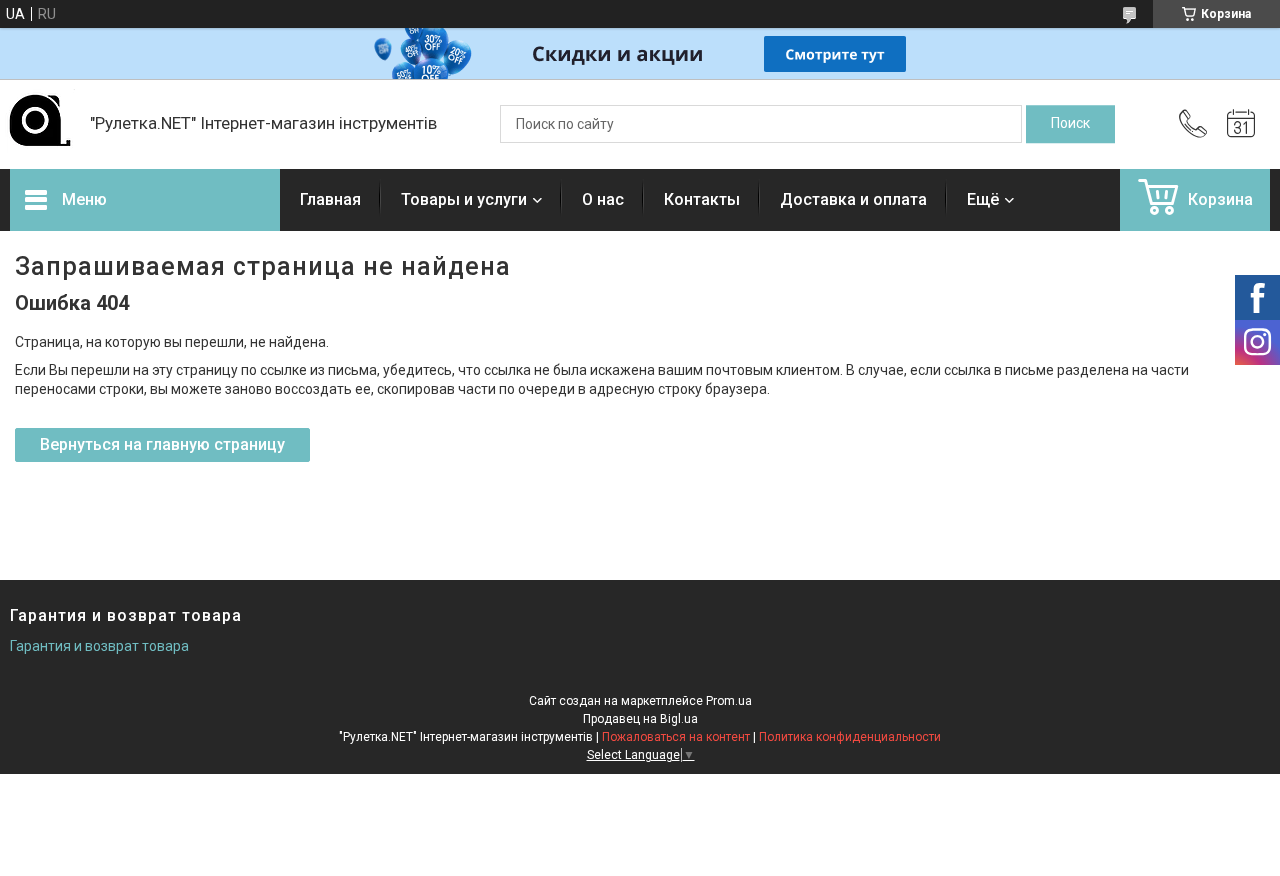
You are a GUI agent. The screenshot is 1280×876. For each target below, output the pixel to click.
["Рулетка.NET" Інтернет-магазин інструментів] (40, 124)
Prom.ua (729, 701)
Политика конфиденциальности (850, 737)
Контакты (702, 199)
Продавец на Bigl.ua (640, 719)
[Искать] (1070, 124)
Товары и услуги (464, 199)
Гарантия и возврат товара (99, 646)
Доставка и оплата (853, 199)
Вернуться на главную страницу (162, 444)
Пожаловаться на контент (676, 737)
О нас (603, 199)
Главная (330, 199)
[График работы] (1241, 124)
